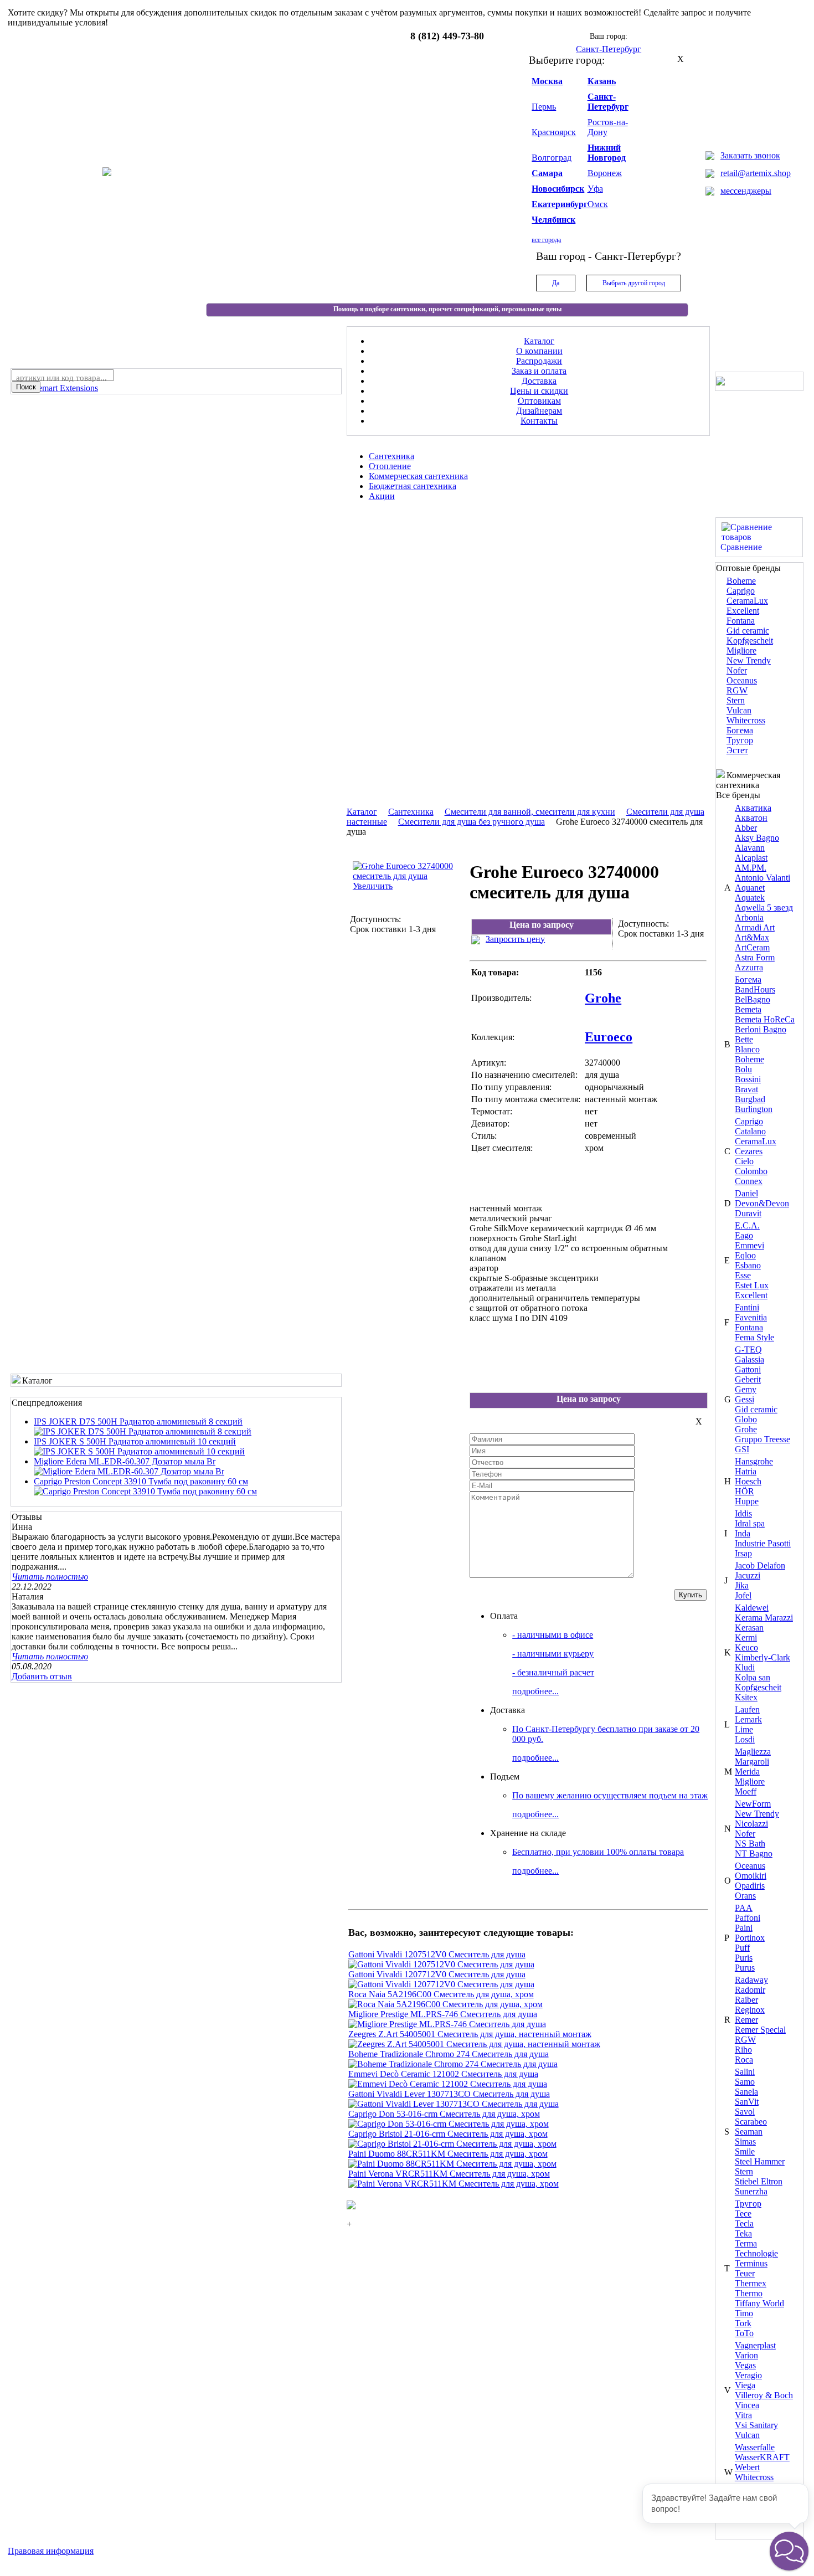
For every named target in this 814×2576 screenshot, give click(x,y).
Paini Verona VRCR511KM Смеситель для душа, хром (449, 2174)
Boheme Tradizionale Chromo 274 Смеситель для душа (449, 2054)
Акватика (753, 808)
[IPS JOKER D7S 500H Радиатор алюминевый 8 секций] (143, 1431)
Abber (746, 828)
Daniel (746, 1193)
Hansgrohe (754, 1461)
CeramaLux (747, 601)
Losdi (745, 1739)
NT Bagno (754, 1853)
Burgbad (750, 1099)
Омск (598, 204)
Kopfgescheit (750, 641)
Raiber (746, 2000)
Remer (746, 2020)
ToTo (744, 2333)
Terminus (751, 2263)
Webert (747, 2467)
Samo (745, 2082)
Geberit (748, 1379)
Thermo (749, 2293)
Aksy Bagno (757, 838)
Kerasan (749, 1628)
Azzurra (749, 967)
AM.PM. (751, 868)
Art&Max (752, 937)
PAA (744, 1908)
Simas (745, 2141)
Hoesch (748, 1481)
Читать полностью (50, 1577)
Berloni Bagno (761, 1029)
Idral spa (750, 1523)
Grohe (746, 1429)
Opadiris (750, 1886)
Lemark (748, 1719)
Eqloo (745, 1255)
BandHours (755, 989)
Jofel (743, 1595)
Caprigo (741, 591)
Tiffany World (759, 2303)
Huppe (747, 1501)
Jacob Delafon (760, 1565)
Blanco (747, 1049)
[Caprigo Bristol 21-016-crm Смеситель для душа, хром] (452, 2144)
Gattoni (748, 1369)
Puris (744, 1958)
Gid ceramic (748, 631)
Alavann (750, 848)
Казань (602, 81)
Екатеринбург (560, 204)
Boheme (741, 581)
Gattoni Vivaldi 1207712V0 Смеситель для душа (437, 1974)
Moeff (746, 1791)
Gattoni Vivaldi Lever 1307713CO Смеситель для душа (449, 2094)
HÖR (745, 1491)
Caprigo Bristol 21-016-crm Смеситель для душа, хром (448, 2134)
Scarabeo (751, 2122)
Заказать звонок (750, 155)
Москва (547, 81)
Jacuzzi (748, 1575)
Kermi (746, 1637)
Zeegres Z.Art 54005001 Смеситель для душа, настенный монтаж (470, 2034)
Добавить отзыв (42, 1676)
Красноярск (554, 132)
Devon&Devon (762, 1203)
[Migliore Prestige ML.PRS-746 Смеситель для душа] (447, 2024)
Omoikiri (751, 1876)
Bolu (743, 1069)
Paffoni (748, 1918)
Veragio (748, 2375)
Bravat (746, 1089)
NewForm (753, 1804)
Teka (743, 2233)
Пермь (544, 107)
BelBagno (753, 999)
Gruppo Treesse (763, 1439)
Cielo (744, 1161)
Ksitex (746, 1697)
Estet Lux (752, 1285)
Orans (745, 1896)
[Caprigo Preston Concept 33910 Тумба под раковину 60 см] (145, 1491)
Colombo (751, 1171)
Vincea (747, 2405)
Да (556, 283)
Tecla (744, 2223)
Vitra (743, 2415)
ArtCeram (752, 947)
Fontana (741, 621)
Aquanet (750, 888)
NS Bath (750, 1844)
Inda (743, 1533)
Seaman (749, 2132)
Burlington (754, 1109)
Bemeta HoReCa (765, 1019)
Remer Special (760, 2030)
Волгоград (552, 158)
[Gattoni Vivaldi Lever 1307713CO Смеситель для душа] (454, 2104)
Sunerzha (751, 2191)
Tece (743, 2213)
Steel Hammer (760, 2161)
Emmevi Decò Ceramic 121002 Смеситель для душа (443, 2074)
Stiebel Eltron (759, 2181)
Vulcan (739, 710)
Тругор (740, 740)
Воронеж (605, 173)
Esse (743, 1275)
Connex (749, 1181)
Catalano (750, 1131)
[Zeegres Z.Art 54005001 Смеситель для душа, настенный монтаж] (474, 2044)
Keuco (746, 1647)
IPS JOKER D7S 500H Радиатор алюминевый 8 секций (138, 1421)
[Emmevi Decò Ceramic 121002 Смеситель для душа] (448, 2084)
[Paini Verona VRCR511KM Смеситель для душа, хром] (454, 2184)
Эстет (737, 750)
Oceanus (742, 680)
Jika (742, 1585)
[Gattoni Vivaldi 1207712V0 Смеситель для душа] (441, 1984)
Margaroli (752, 1762)
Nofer (737, 670)
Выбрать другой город (634, 283)
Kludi (745, 1667)
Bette (744, 1039)
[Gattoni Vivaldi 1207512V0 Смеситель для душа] (441, 1964)
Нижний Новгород (607, 153)
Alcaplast (751, 858)
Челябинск (553, 220)
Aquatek (750, 898)
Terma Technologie (756, 2248)
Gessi (745, 1399)
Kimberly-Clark (763, 1657)
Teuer (745, 2273)
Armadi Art (755, 927)
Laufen (747, 1709)
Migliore (741, 651)
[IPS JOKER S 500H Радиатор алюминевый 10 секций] (139, 1451)
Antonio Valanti (763, 878)
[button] (789, 2551)
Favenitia (751, 1317)
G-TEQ (748, 1349)
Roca (744, 2060)
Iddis (743, 1513)
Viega (745, 2385)
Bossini (748, 1079)
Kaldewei (752, 1608)
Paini (744, 1928)
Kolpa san (753, 1677)
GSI (742, 1449)
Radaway (751, 1980)
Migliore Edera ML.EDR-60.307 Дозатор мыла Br (125, 1461)
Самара (547, 173)
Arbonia (749, 917)
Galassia (749, 1359)
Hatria (746, 1471)
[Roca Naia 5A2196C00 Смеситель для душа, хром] (445, 2004)
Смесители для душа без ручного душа (472, 822)
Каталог (362, 812)
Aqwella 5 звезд (764, 907)
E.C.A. (747, 1225)
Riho (743, 2050)
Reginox (750, 2010)
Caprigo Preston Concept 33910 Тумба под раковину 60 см (141, 1481)
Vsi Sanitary (756, 2425)
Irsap (743, 1553)
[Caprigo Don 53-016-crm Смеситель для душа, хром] (449, 2124)
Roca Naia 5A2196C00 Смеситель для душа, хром (441, 1994)
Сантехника (411, 812)
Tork (743, 2323)
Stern (736, 700)
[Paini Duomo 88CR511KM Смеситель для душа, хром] (452, 2164)
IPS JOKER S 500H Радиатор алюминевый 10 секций (135, 1441)
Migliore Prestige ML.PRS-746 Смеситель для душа (443, 2014)
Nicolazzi (751, 1824)
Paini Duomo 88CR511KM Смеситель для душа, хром (448, 2154)
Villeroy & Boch (764, 2395)
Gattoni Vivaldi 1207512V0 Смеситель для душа (437, 1954)
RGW (737, 690)
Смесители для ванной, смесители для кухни (530, 812)
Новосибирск (558, 189)
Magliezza (753, 1752)
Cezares (749, 1151)
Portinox (750, 1938)
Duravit (748, 1213)
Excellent (743, 611)
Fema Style (754, 1337)
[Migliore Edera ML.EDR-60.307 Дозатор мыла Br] (129, 1471)
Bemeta (748, 1009)
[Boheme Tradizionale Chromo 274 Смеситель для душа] (453, 2064)
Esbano (748, 1265)
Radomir (750, 1990)
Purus (745, 1968)
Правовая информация (51, 2551)
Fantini (747, 1307)
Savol (745, 2112)
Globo (746, 1419)
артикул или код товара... (61, 378)
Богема (740, 730)
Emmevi (749, 1245)
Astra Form (755, 957)
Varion (746, 2355)
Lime (744, 1729)
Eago (744, 1235)
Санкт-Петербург (608, 102)
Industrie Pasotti (763, 1543)
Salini (745, 2072)
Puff (742, 1948)
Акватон (751, 818)
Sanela (746, 2092)
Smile (745, 2151)
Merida (747, 1772)
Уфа (595, 189)
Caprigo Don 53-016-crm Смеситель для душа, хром (444, 2114)
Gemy (746, 1389)
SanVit (747, 2102)
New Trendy (749, 660)
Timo (744, 2313)
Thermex (751, 2283)
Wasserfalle (755, 2447)
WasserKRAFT (762, 2457)
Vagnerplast (755, 2345)
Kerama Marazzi (764, 1618)
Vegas (745, 2365)
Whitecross (746, 720)
